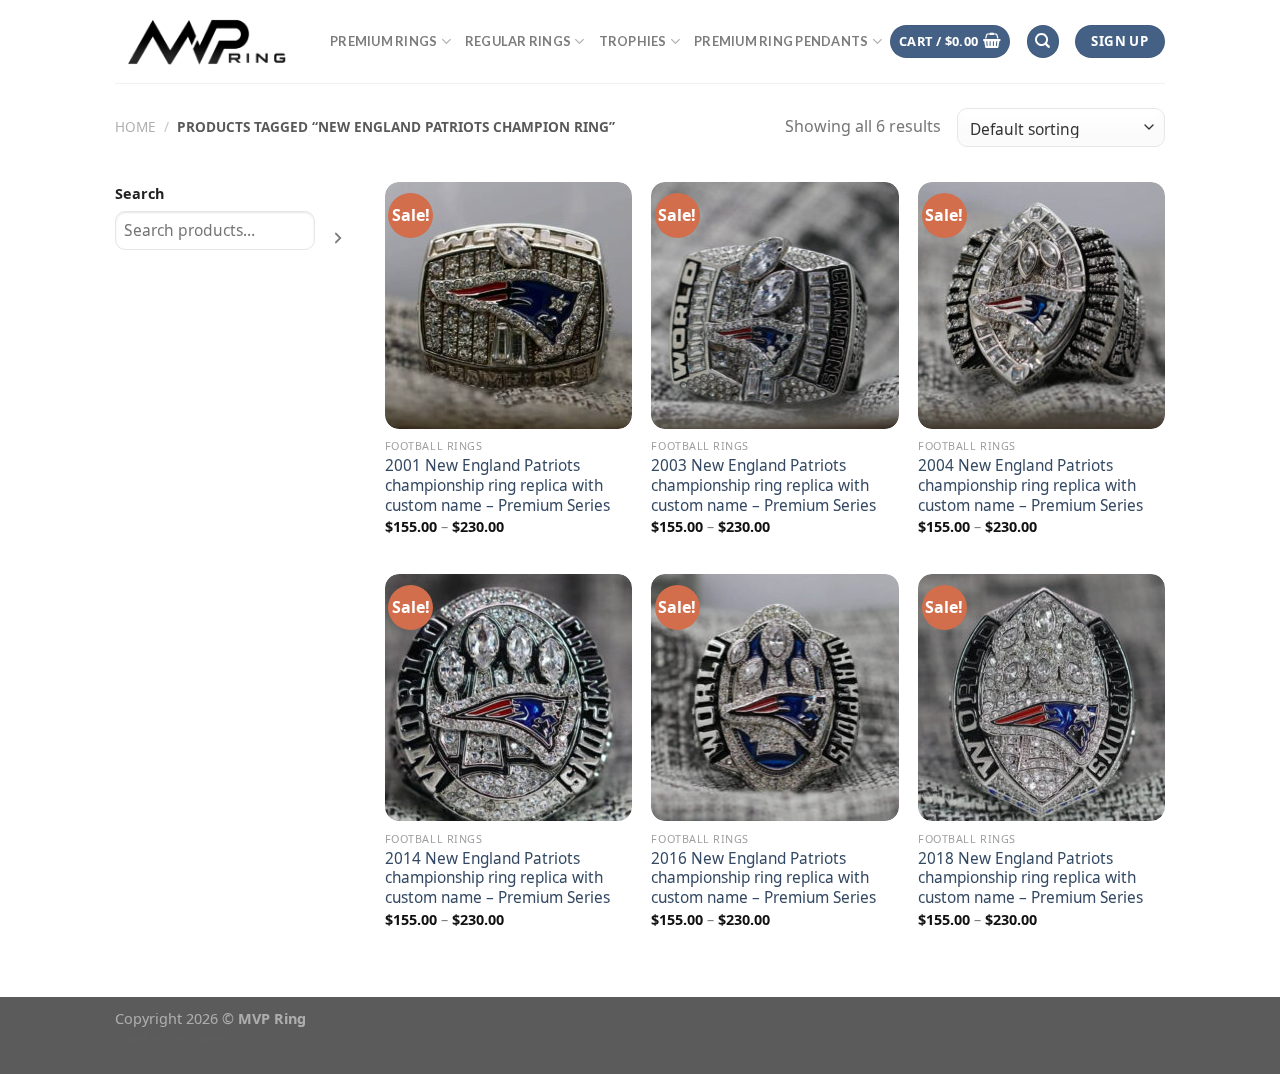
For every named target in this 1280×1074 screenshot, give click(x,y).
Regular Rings (518, 41)
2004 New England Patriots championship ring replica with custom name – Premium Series (1030, 486)
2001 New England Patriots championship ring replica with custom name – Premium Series (497, 486)
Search (139, 193)
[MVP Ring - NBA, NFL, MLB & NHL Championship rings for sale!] (207, 41)
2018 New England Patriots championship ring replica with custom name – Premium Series (1030, 879)
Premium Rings (383, 41)
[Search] (1043, 41)
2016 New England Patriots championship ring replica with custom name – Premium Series (763, 879)
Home (135, 126)
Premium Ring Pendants (781, 41)
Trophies (633, 41)
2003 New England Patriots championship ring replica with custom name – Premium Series (763, 486)
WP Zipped (201, 1038)
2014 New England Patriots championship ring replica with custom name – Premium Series (497, 879)
